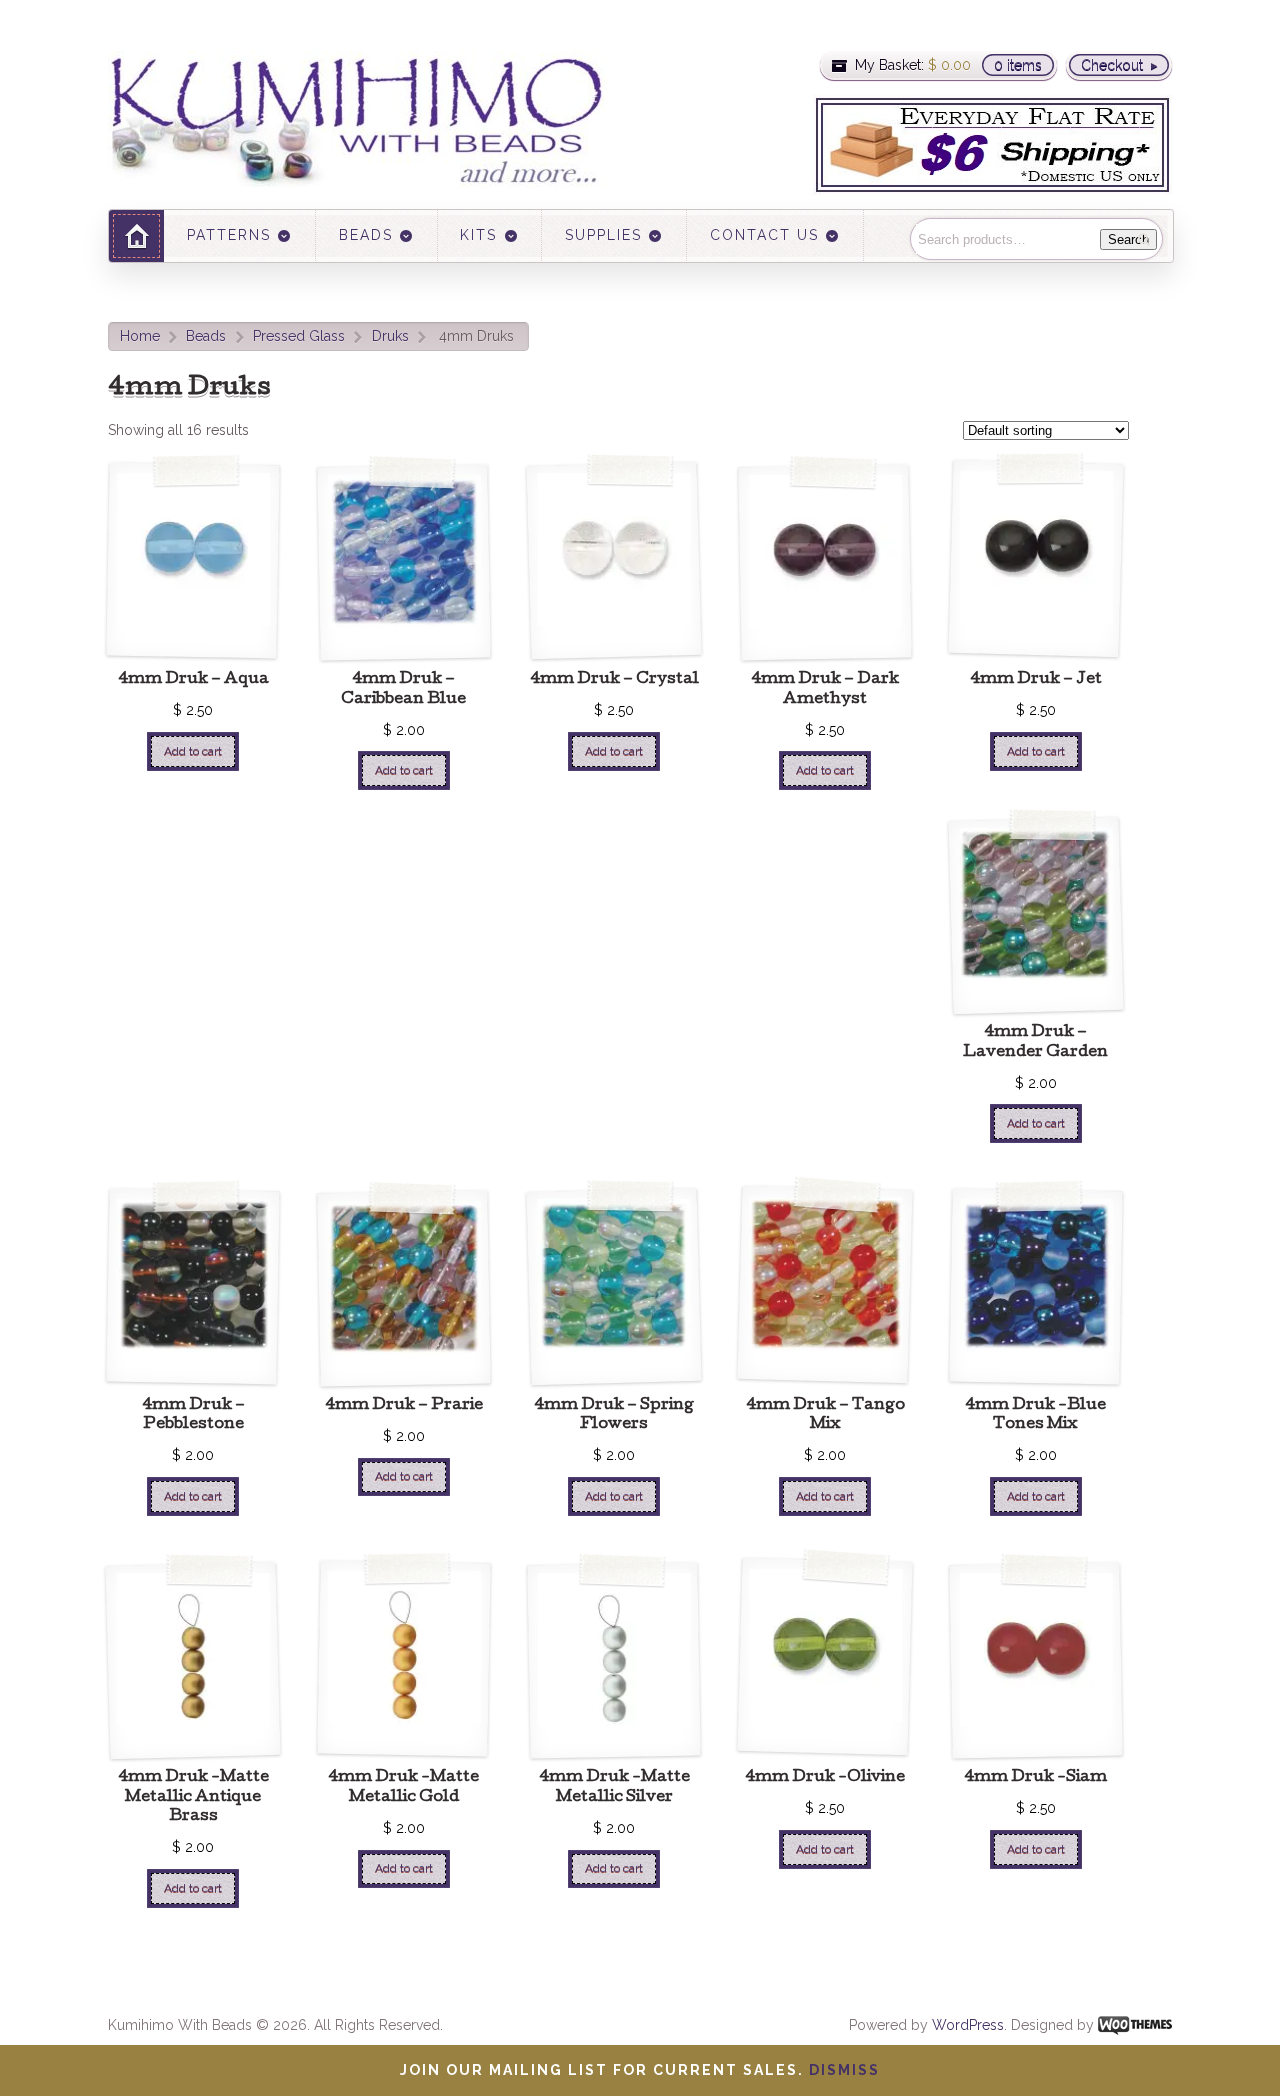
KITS (478, 235)
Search (1128, 239)
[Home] (136, 235)
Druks (390, 336)
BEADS (366, 235)
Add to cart (193, 751)
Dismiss (844, 2070)
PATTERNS (229, 235)
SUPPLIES (603, 235)
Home (140, 336)
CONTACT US (764, 235)
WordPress (968, 2025)
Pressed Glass (299, 336)
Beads (206, 336)
